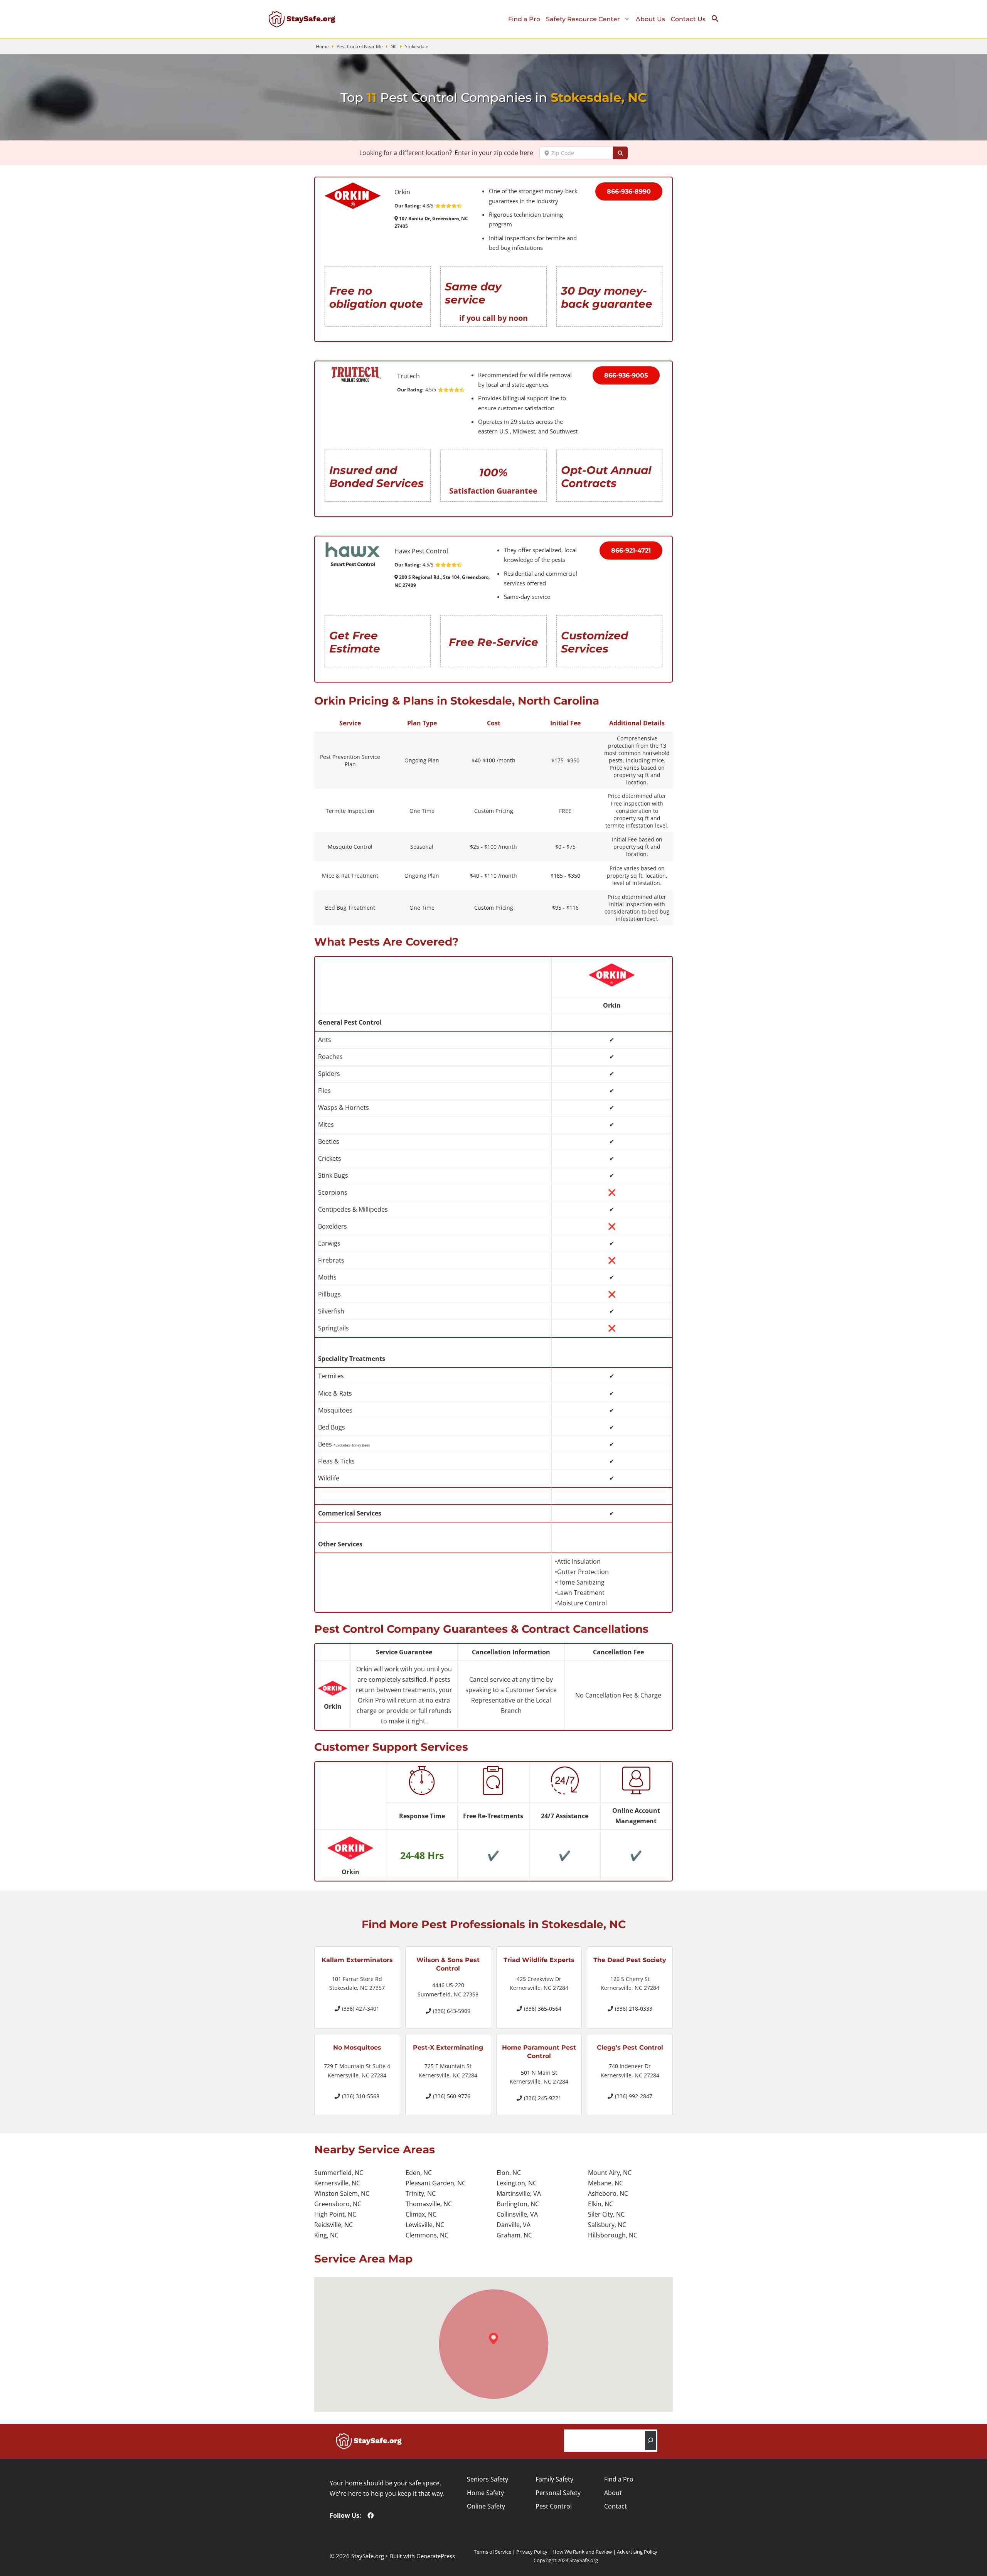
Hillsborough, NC (613, 2235)
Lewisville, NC (425, 2225)
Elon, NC (509, 2173)
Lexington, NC (517, 2183)
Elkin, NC (600, 2204)
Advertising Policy (637, 2552)
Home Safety (485, 2493)
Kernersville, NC (337, 2183)
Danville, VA (514, 2225)
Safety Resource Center (583, 19)
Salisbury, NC (607, 2225)
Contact (616, 2506)
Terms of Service (493, 2552)
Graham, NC (514, 2235)
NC (394, 46)
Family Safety (554, 2479)
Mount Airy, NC (610, 2173)
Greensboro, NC (338, 2204)
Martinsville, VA (519, 2193)
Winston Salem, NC (342, 2193)
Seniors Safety (488, 2479)
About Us (650, 19)
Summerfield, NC (339, 2173)
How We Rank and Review (582, 2552)
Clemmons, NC (427, 2235)
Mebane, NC (606, 2183)
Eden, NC (419, 2173)
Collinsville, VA (517, 2214)
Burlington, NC (518, 2204)
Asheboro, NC (608, 2193)
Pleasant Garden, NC (436, 2183)
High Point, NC (335, 2214)
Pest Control (554, 2506)
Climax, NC (421, 2214)
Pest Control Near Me (360, 46)
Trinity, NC (421, 2193)
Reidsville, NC (333, 2225)
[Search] (650, 2440)
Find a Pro (524, 19)
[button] (718, 20)
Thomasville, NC (429, 2204)
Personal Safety (558, 2493)
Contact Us (688, 19)
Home (322, 46)
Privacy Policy (532, 2552)
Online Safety (486, 2506)
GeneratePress (436, 2556)
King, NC (326, 2235)
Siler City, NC (606, 2214)
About (613, 2493)
